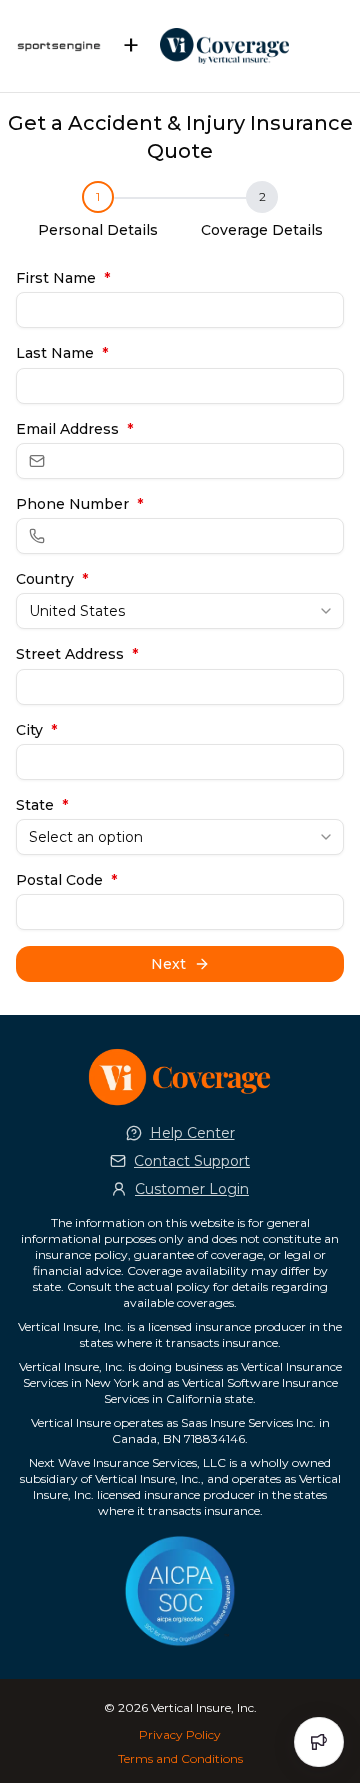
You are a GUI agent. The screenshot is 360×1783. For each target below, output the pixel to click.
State (42, 805)
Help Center (192, 1133)
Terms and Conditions (180, 1758)
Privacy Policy (180, 1734)
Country (52, 579)
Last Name (62, 353)
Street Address (77, 654)
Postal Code (66, 880)
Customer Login (192, 1189)
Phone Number (79, 504)
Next (168, 964)
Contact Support (192, 1161)
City (36, 730)
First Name (63, 278)
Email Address (74, 429)
